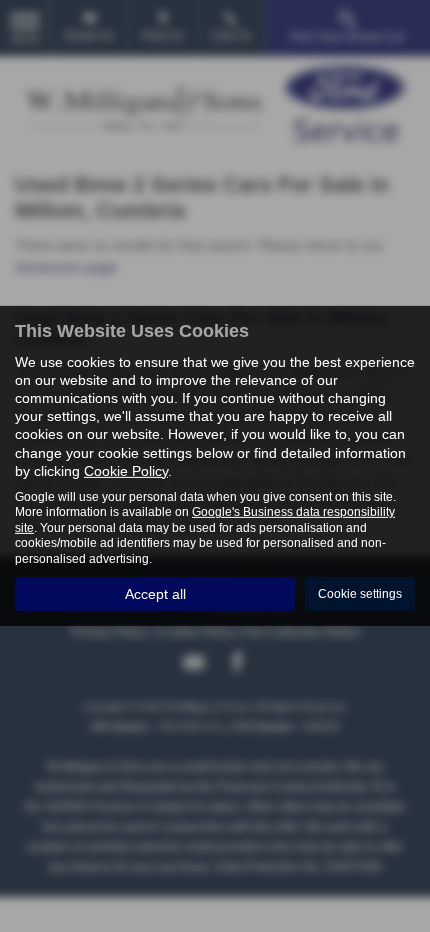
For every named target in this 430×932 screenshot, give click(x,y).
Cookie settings (360, 594)
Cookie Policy (126, 471)
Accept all (155, 594)
